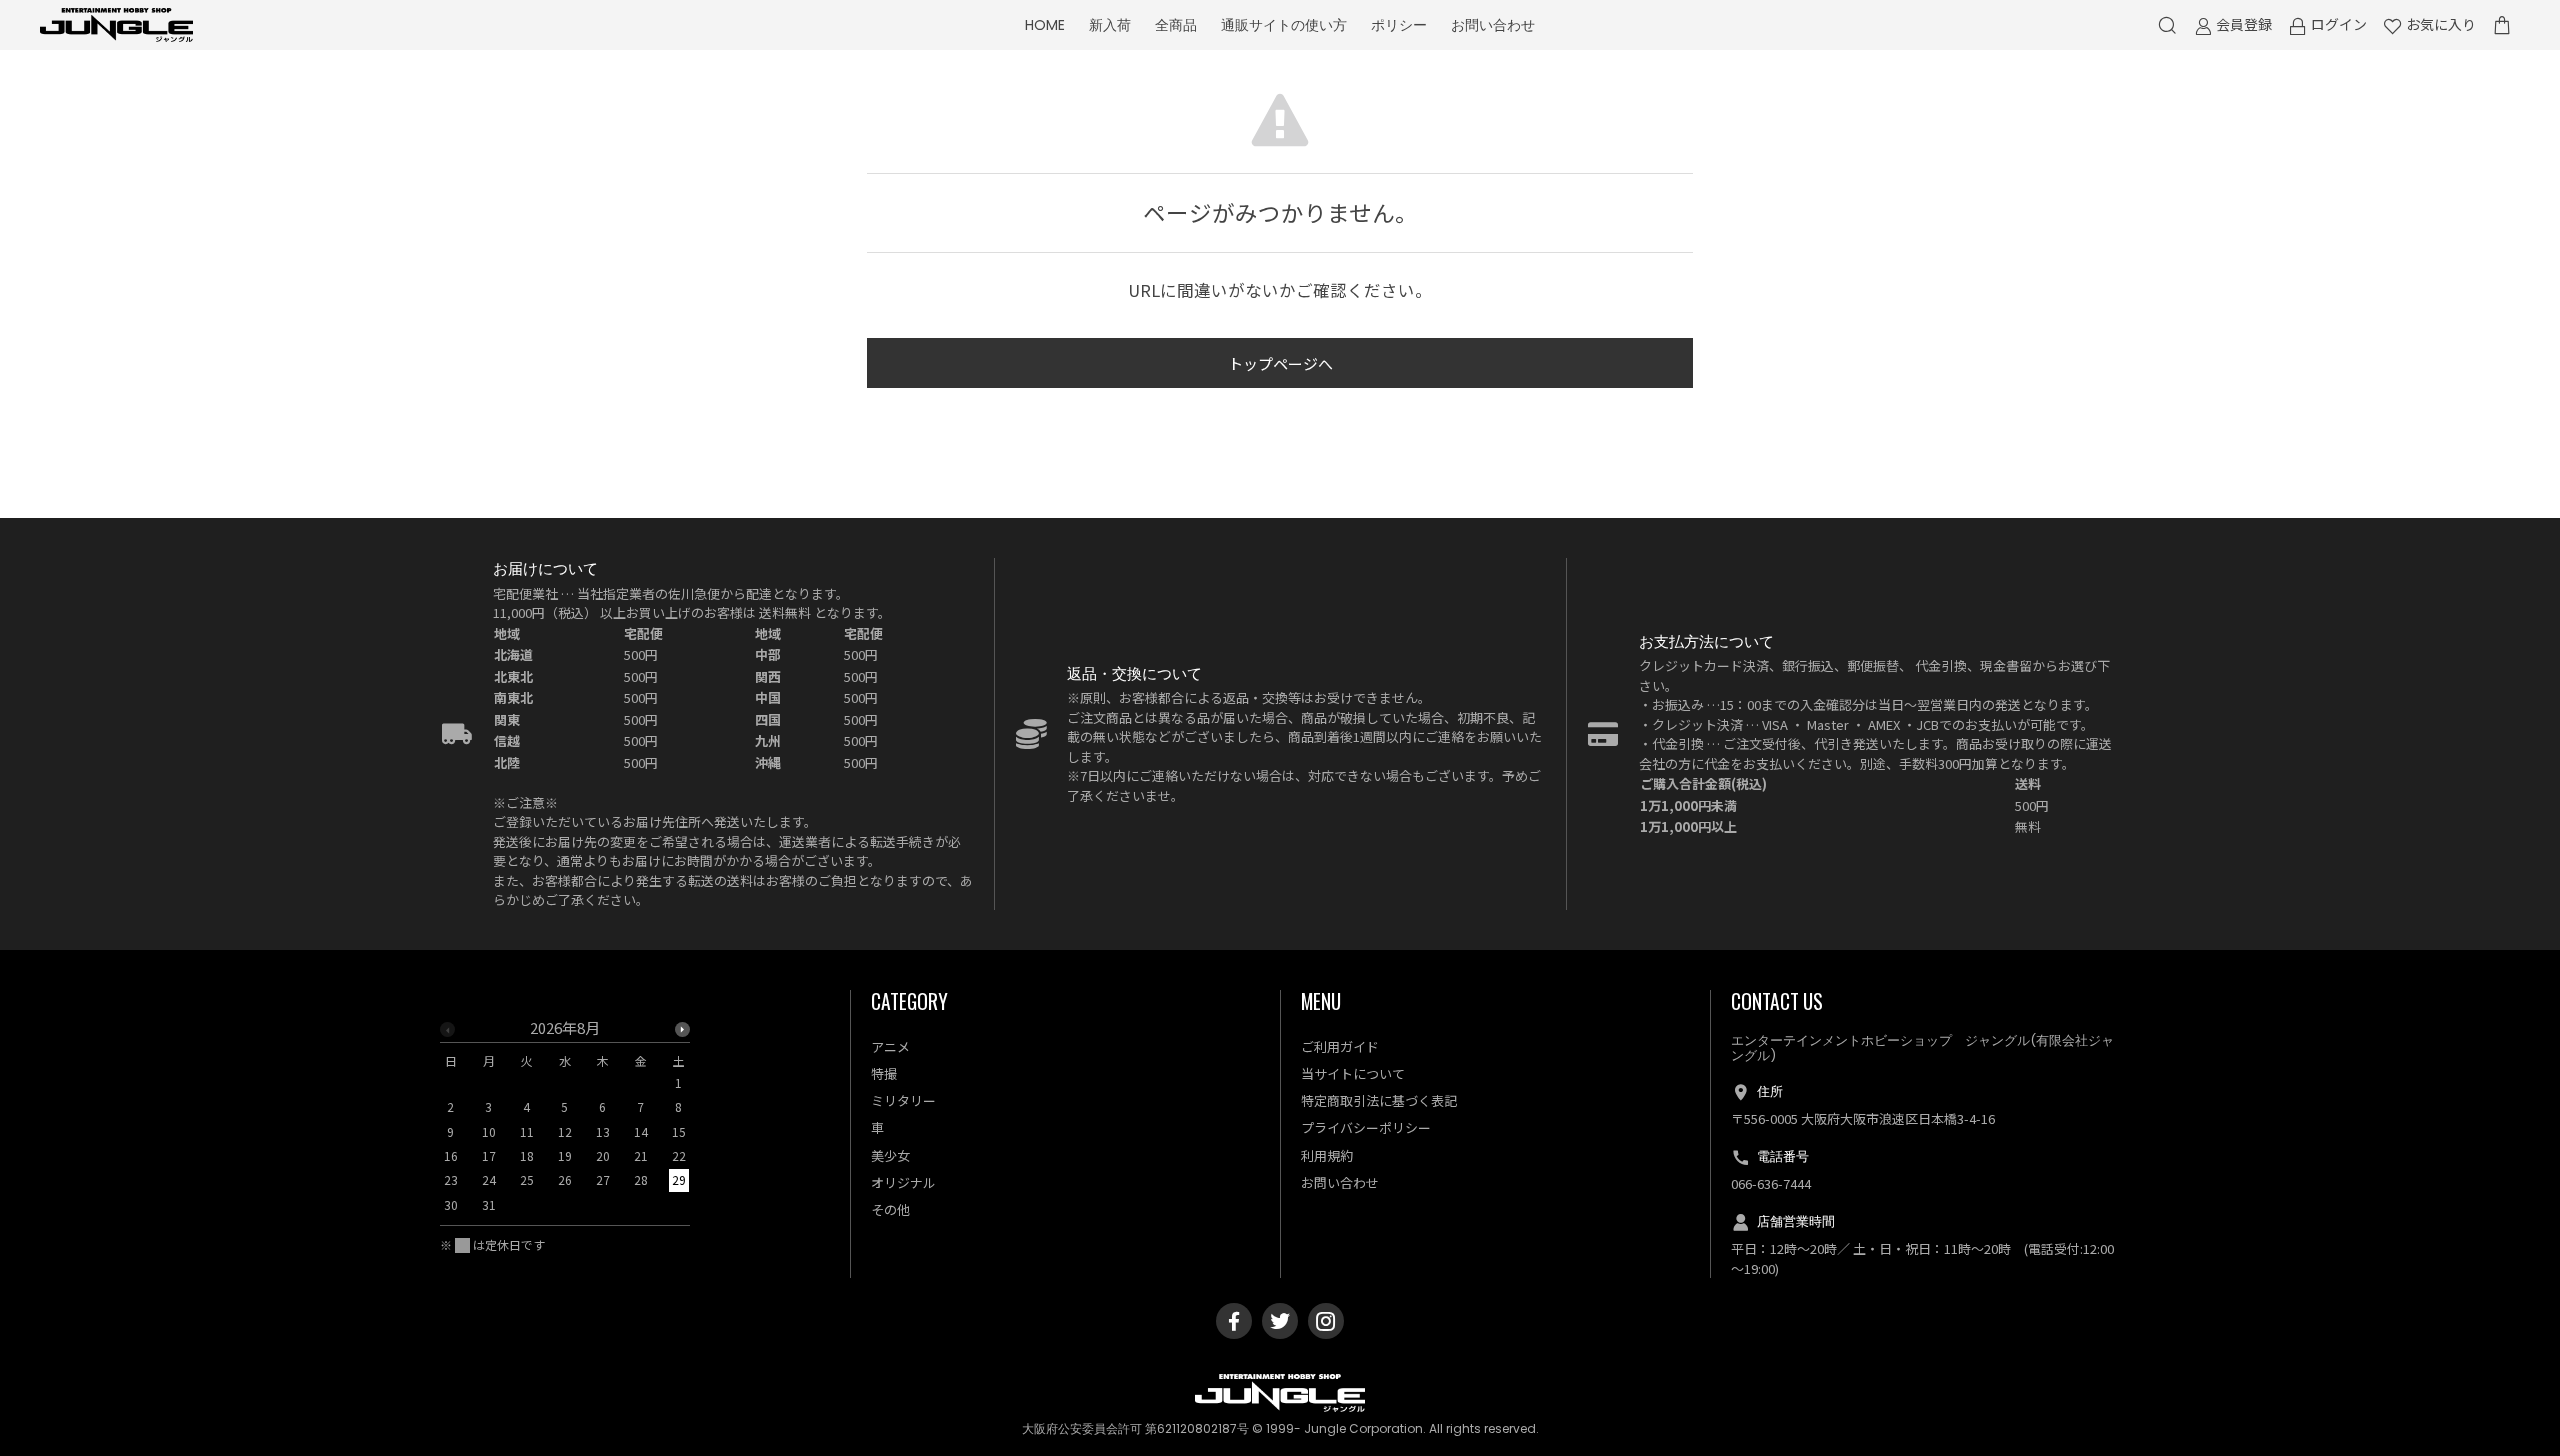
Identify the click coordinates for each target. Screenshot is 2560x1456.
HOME (1045, 25)
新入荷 (1110, 25)
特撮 (884, 1073)
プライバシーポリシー (1366, 1127)
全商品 (1176, 25)
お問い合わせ (1493, 25)
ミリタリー (903, 1100)
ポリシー (1399, 25)
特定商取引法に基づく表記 (1379, 1100)
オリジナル (903, 1182)
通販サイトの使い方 (1284, 25)
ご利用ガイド (1340, 1046)
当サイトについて (1353, 1073)
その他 (890, 1209)
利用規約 (1327, 1155)
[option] (565, 1122)
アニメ (890, 1046)
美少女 (890, 1155)
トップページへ (1280, 363)
